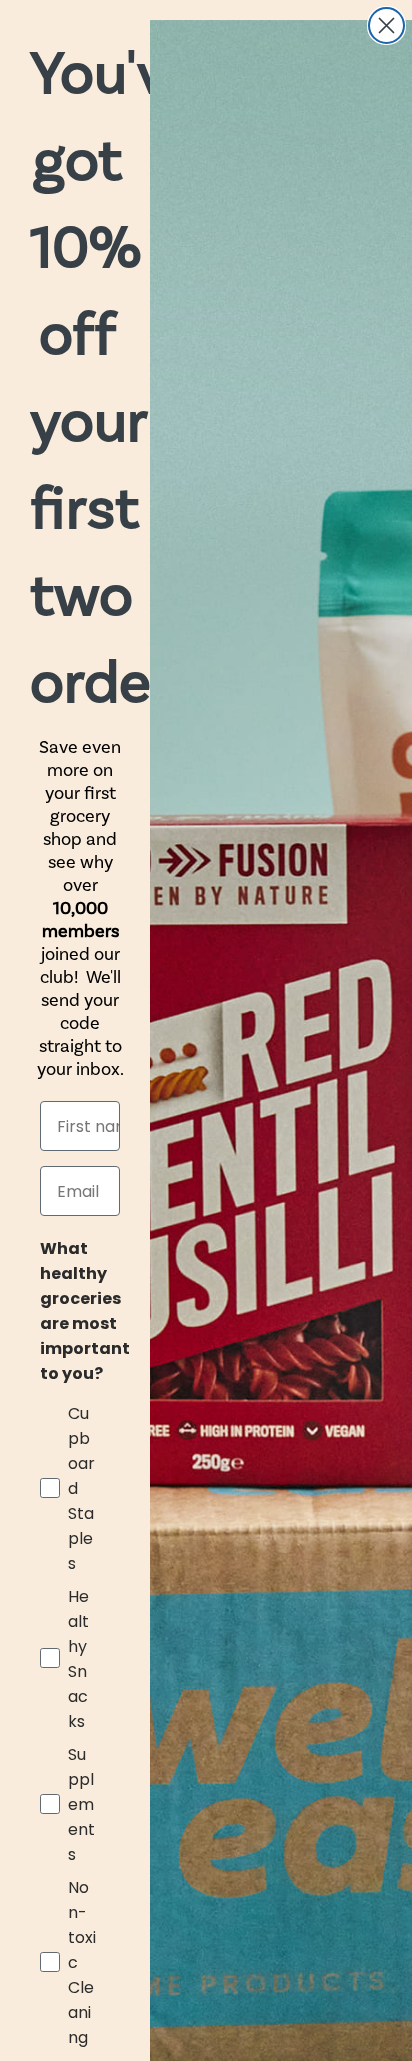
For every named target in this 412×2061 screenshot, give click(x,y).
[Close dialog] (386, 25)
